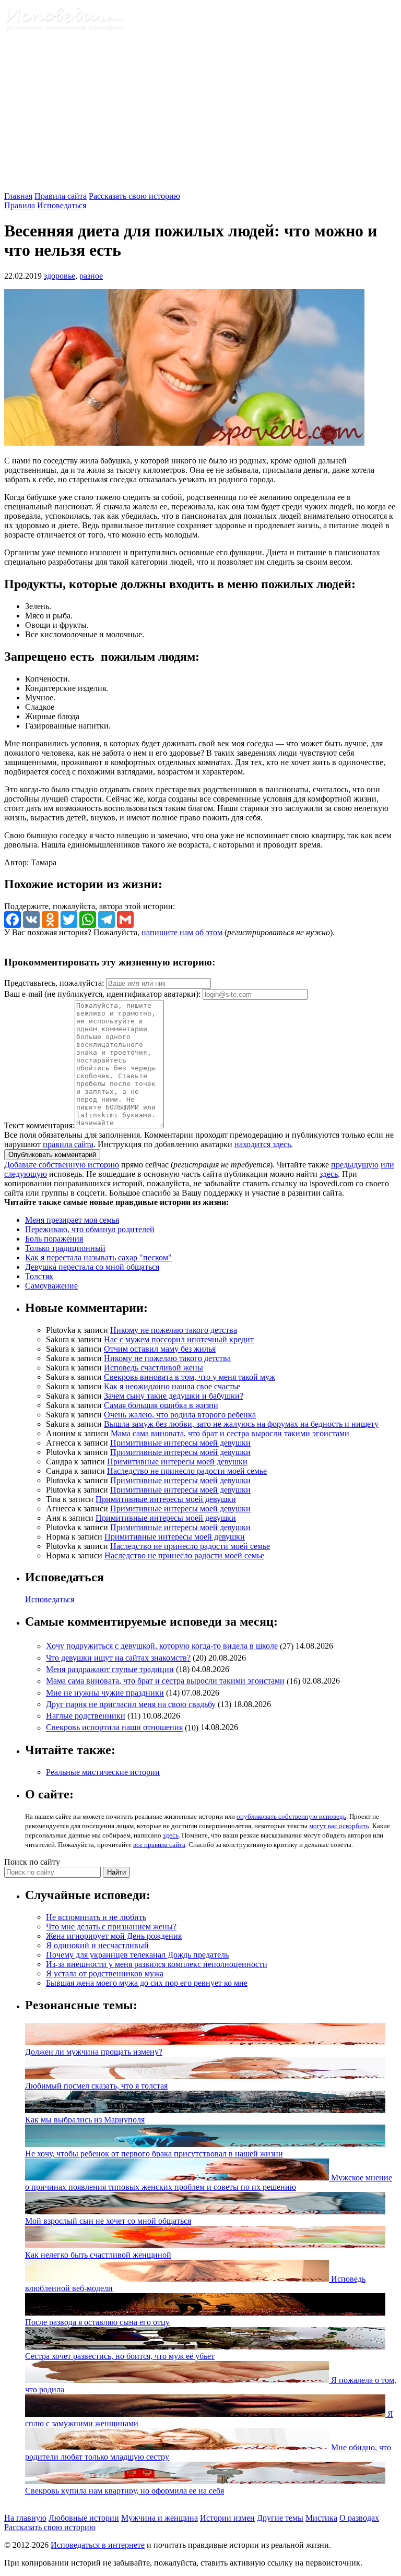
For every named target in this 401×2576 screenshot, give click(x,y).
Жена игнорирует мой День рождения (114, 1936)
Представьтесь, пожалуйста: (55, 983)
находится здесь (263, 1144)
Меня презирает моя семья (72, 1220)
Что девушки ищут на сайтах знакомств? (118, 1658)
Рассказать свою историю (134, 196)
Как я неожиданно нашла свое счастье (172, 1386)
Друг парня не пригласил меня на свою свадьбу (131, 1704)
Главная (18, 196)
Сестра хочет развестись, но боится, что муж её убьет (120, 2356)
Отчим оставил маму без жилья (160, 1349)
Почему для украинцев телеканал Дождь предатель (137, 1955)
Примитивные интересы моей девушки (180, 1443)
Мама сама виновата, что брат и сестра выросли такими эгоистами (230, 1433)
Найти (116, 1872)
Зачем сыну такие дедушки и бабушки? (174, 1396)
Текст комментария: (39, 1125)
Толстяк (39, 1276)
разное (91, 276)
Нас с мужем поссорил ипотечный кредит (179, 1339)
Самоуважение (51, 1286)
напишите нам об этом (182, 932)
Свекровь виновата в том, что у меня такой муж (190, 1377)
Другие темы (280, 2518)
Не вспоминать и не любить (96, 1917)
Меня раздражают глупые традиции (110, 1669)
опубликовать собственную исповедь (291, 1816)
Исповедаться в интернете (98, 2545)
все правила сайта (159, 1845)
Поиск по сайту (32, 1862)
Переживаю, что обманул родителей (90, 1229)
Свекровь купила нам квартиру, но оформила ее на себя (125, 2491)
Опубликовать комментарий (52, 1155)
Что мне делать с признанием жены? (111, 1927)
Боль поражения (54, 1239)
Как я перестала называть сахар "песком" (98, 1257)
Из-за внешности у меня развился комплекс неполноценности (157, 1964)
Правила (20, 205)
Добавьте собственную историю (62, 1165)
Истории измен (227, 2518)
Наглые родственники (86, 1716)
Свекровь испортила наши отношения (114, 1728)
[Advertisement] (200, 113)
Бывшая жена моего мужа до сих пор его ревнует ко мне (147, 1983)
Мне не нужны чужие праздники (105, 1693)
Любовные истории (84, 2518)
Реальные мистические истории (103, 1772)
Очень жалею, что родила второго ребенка (180, 1415)
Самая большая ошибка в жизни (161, 1405)
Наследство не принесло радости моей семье (187, 1471)
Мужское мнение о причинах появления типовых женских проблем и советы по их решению (209, 2182)
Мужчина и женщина (160, 2518)
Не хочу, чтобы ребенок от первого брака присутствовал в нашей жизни (154, 2154)
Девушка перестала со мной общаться (92, 1267)
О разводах (359, 2518)
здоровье (60, 276)
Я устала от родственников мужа (105, 1973)
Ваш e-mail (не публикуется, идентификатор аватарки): (102, 994)
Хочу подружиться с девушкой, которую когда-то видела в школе (162, 1646)
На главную (25, 2518)
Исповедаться (62, 205)
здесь (329, 1174)
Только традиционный (65, 1248)
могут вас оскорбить (339, 1826)
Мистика (321, 2518)
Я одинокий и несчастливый (97, 1945)
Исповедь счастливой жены (154, 1368)
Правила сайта (61, 196)
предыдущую (355, 1165)
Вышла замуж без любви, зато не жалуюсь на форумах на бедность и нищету (241, 1424)
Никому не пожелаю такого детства (174, 1330)
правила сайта (68, 1144)
